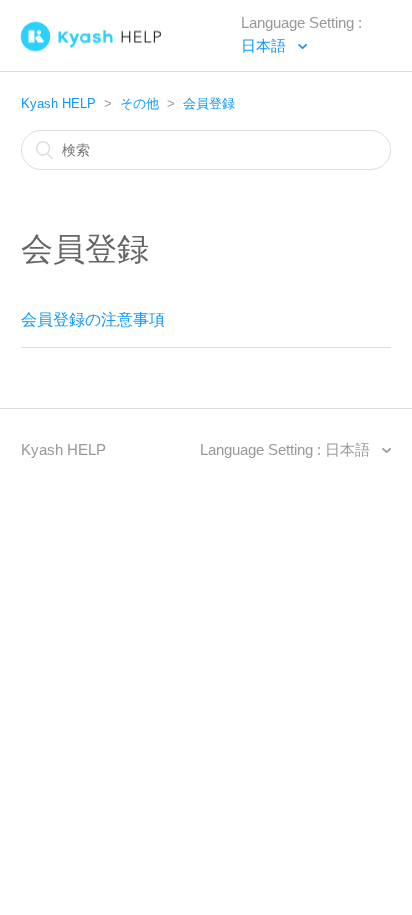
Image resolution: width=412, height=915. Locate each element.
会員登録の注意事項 (93, 319)
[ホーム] (131, 41)
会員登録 (209, 103)
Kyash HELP (58, 103)
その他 (139, 103)
